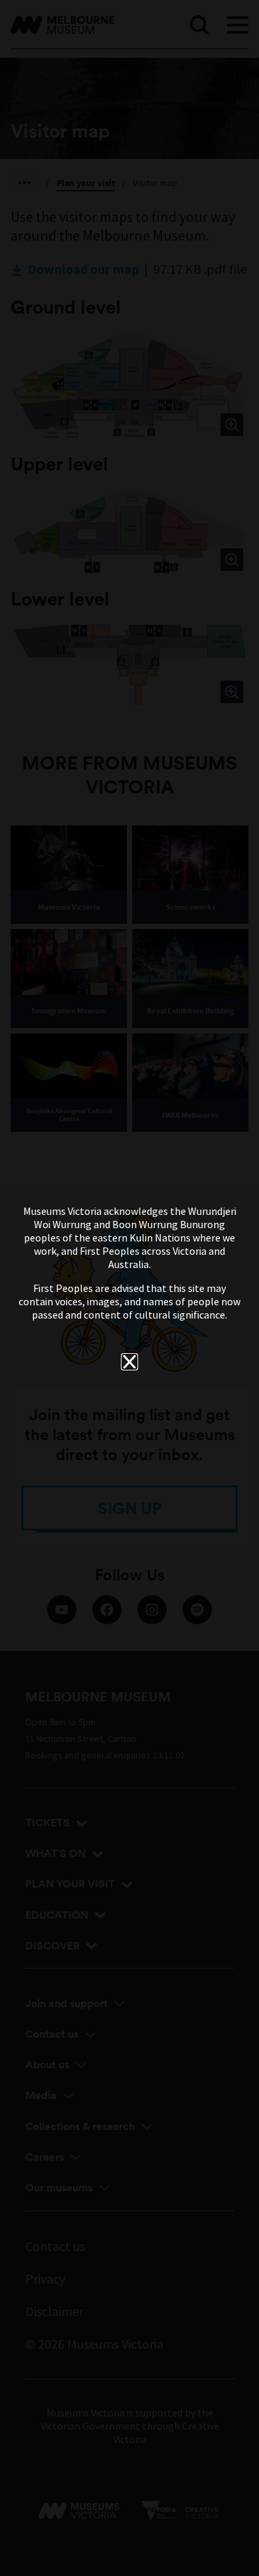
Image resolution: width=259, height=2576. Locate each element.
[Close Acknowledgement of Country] (129, 1362)
